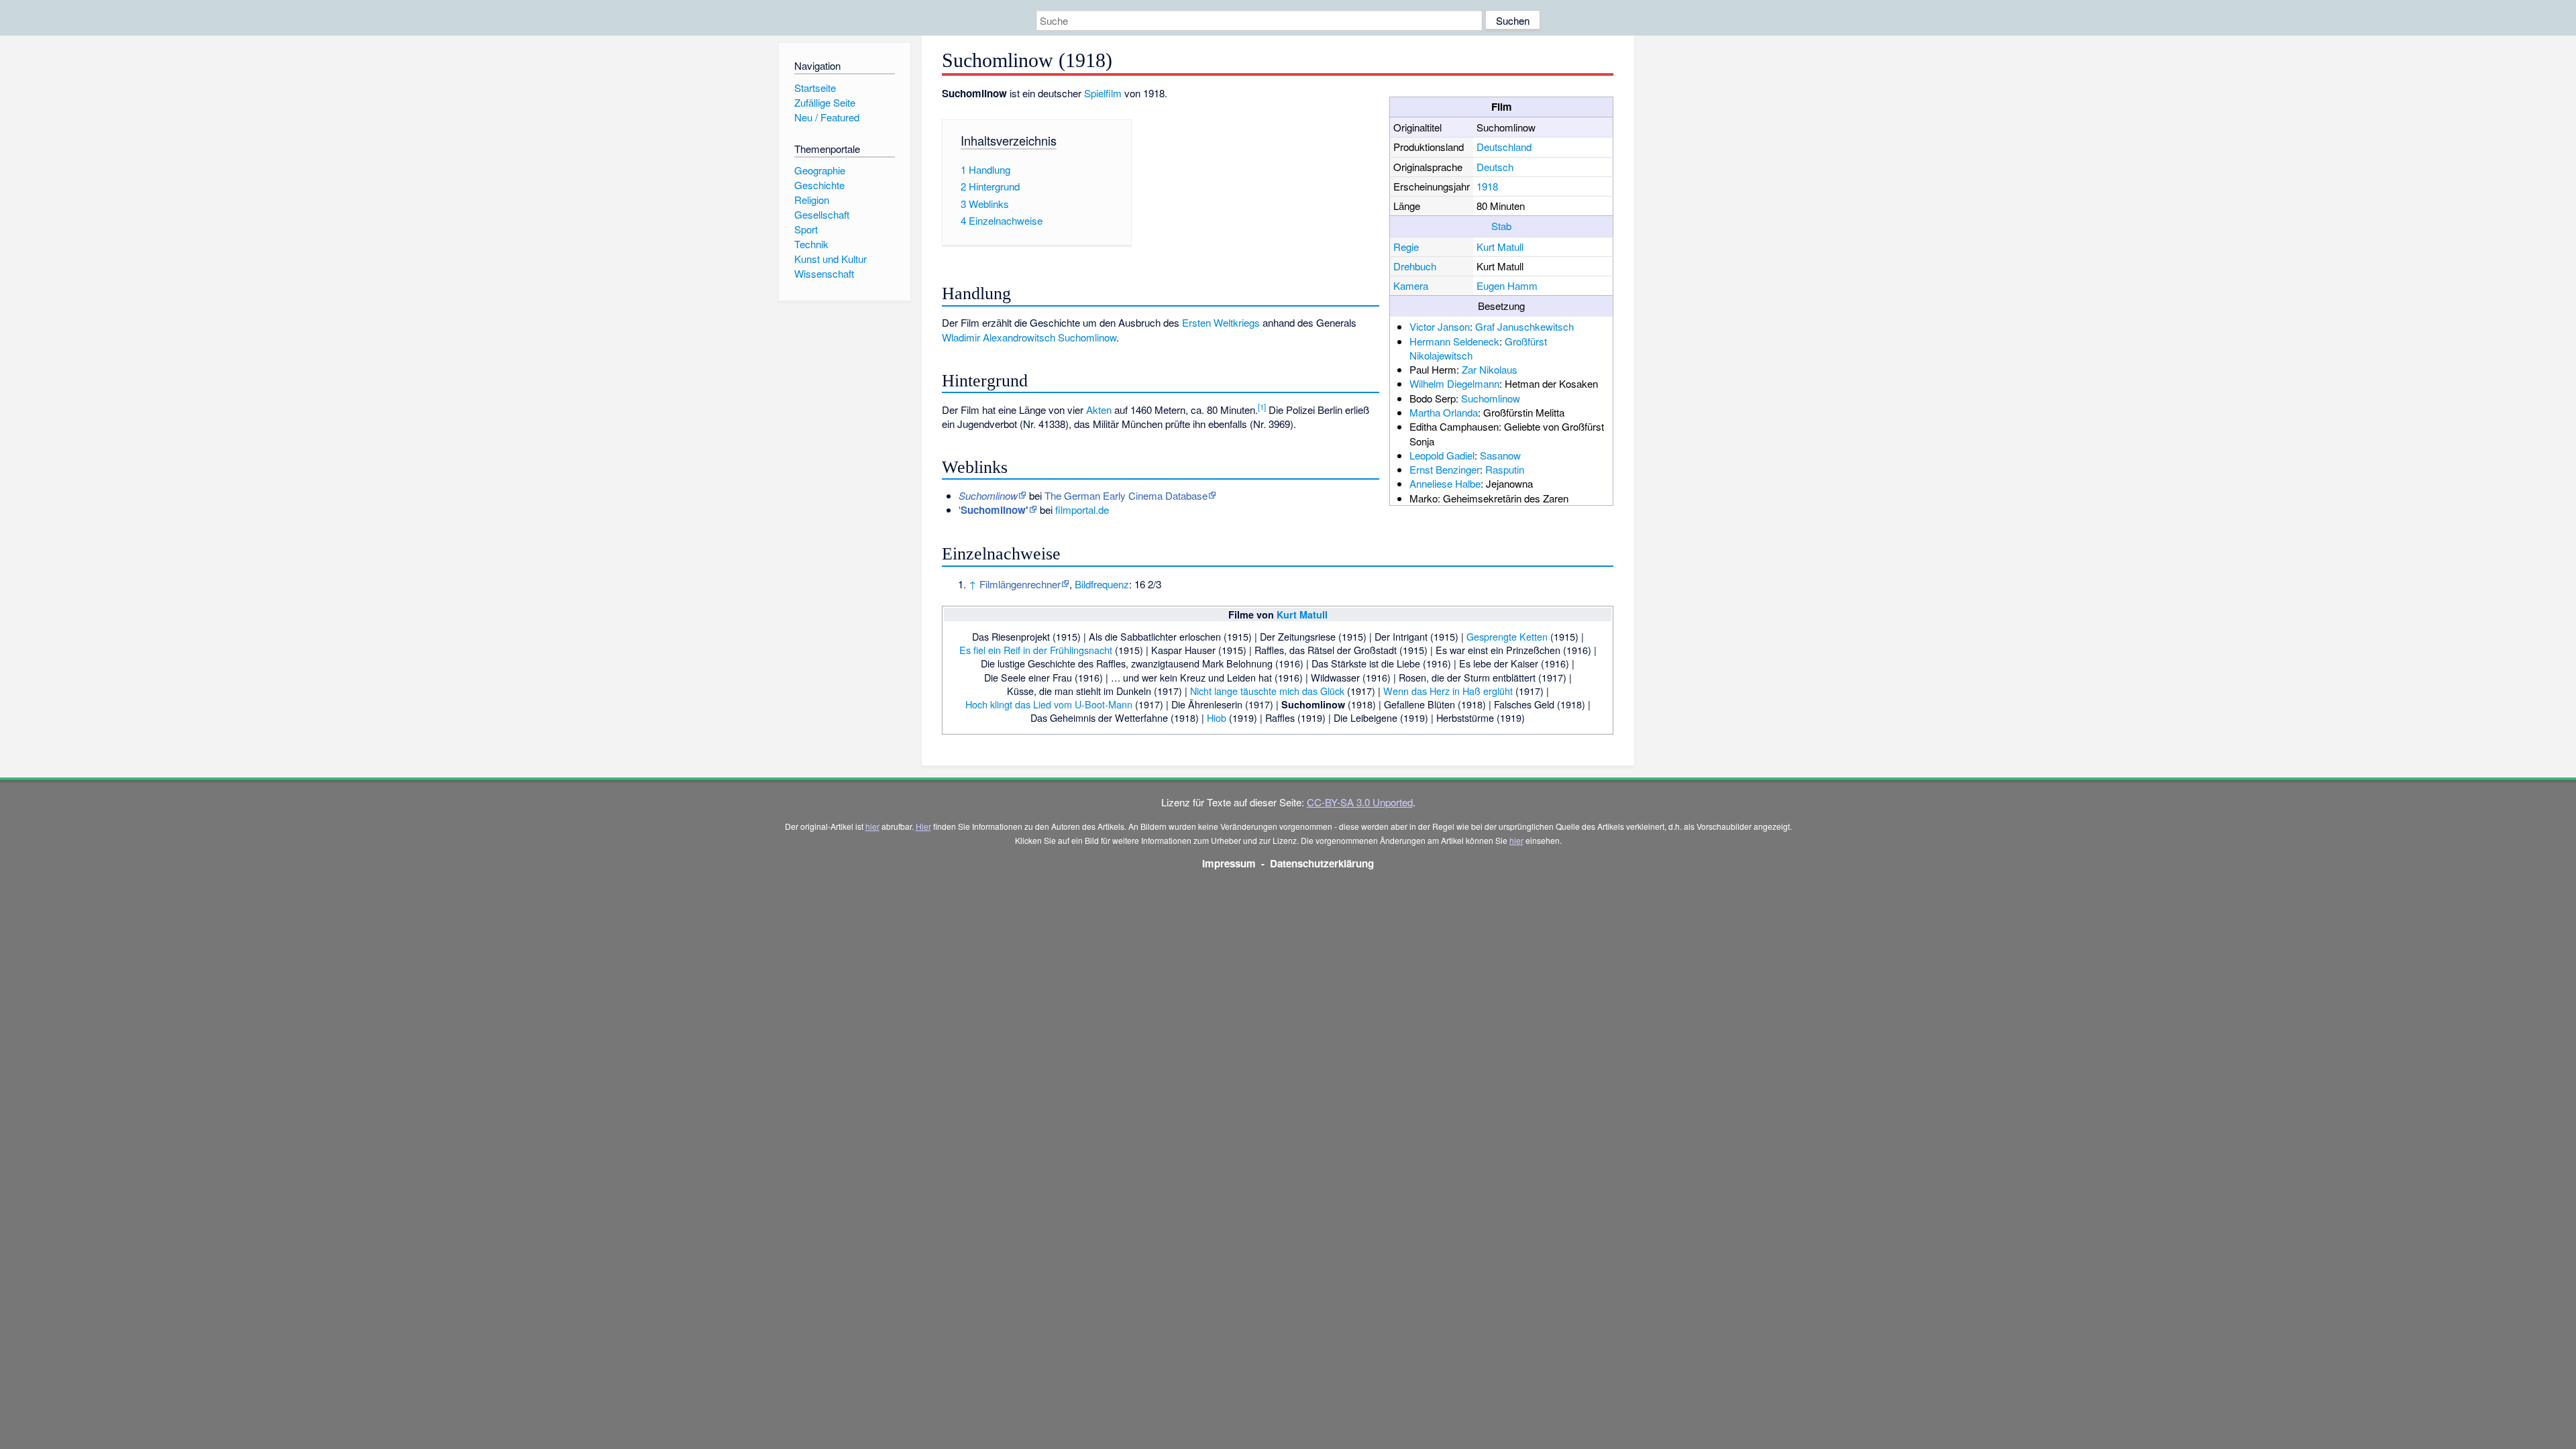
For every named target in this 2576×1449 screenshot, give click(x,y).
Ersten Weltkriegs (1221, 322)
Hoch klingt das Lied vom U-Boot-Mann (1049, 704)
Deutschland (1504, 147)
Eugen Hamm (1507, 285)
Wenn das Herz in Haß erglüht (1448, 691)
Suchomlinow (1491, 398)
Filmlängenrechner (1020, 584)
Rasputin (1505, 469)
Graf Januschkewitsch (1524, 326)
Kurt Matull (1500, 247)
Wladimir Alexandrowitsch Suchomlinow (1029, 337)
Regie (1406, 247)
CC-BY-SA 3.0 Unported (1360, 802)
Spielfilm (1103, 93)
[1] (1262, 407)
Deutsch (1495, 167)
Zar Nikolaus (1490, 369)
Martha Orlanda (1444, 412)
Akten (1099, 410)
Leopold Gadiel (1442, 455)
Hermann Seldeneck (1454, 341)
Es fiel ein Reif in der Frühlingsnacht (1036, 650)
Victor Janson (1440, 326)
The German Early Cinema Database (1126, 495)
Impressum (1229, 863)
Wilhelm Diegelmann (1454, 383)
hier (872, 826)
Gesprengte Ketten (1507, 636)
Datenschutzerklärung (1322, 863)
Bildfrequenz (1102, 584)
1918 (1487, 186)
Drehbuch (1415, 266)
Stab (1501, 226)
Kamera (1411, 285)
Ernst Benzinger (1445, 469)
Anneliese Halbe (1445, 483)
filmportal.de (1082, 509)
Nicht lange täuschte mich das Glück (1267, 691)
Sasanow (1500, 455)
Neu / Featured (827, 117)
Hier (923, 826)
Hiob (1217, 717)
